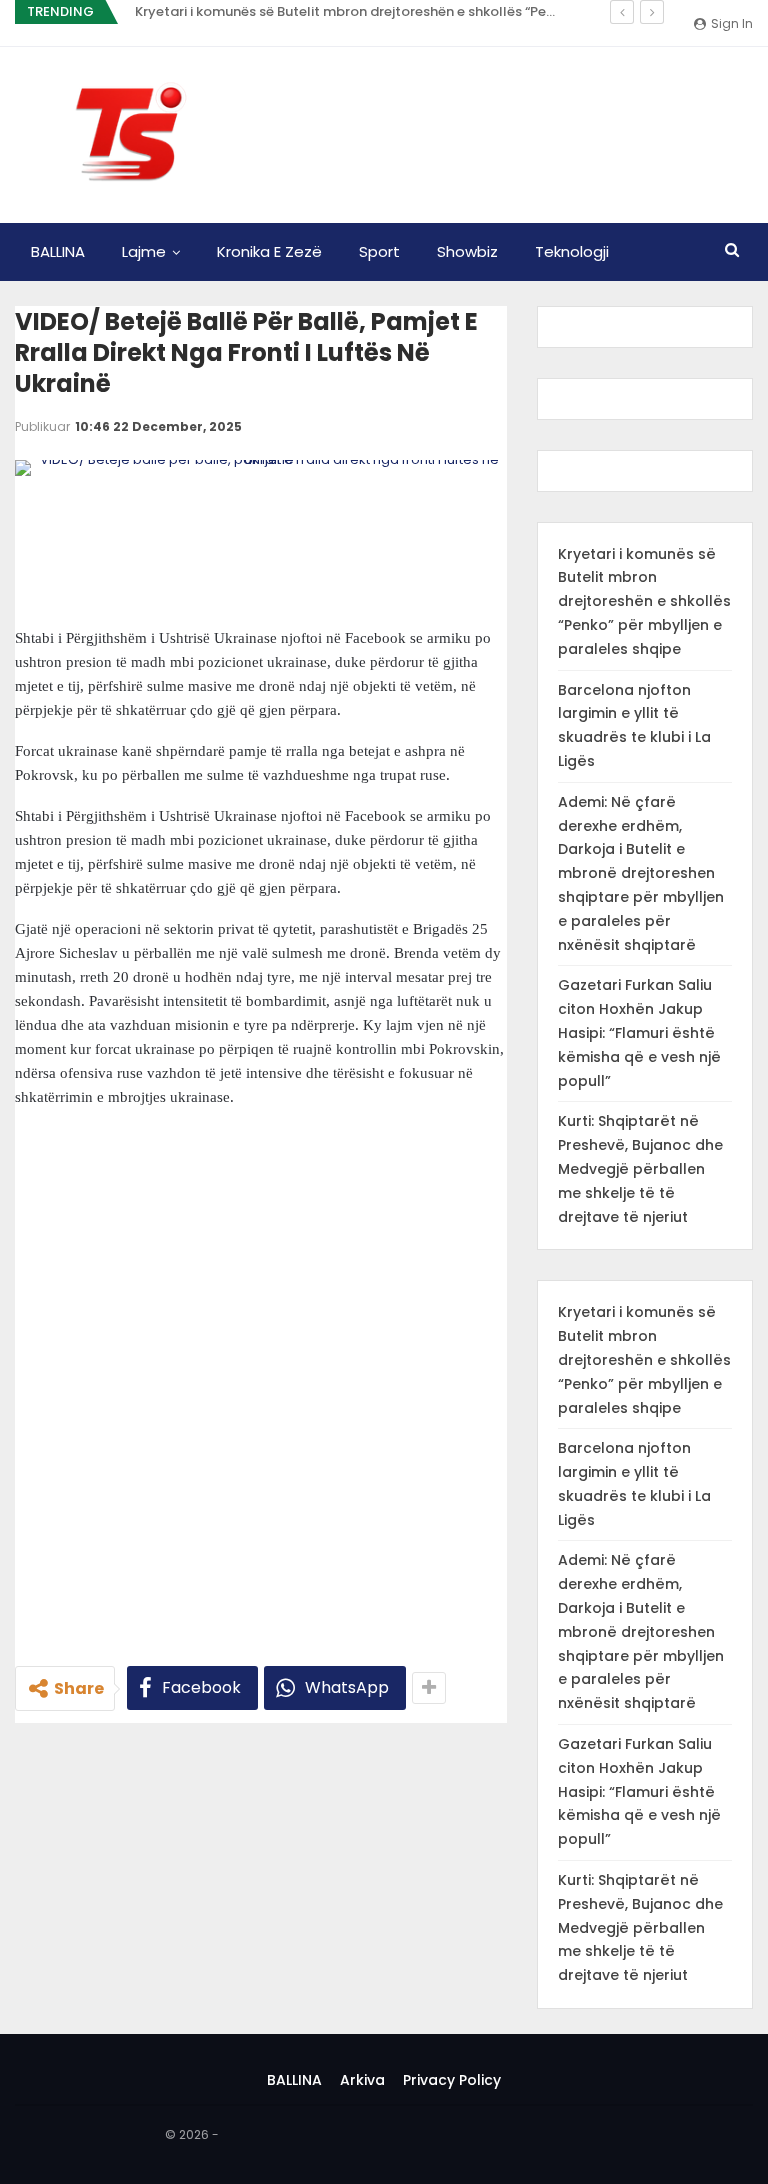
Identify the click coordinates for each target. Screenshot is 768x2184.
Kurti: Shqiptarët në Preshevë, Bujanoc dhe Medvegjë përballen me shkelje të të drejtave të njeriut (640, 1168)
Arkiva (362, 2080)
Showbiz (467, 251)
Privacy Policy (452, 2080)
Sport (379, 251)
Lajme (144, 251)
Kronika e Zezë (269, 251)
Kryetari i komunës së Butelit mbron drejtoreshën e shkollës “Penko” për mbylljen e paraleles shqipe (644, 601)
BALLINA (58, 251)
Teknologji (572, 251)
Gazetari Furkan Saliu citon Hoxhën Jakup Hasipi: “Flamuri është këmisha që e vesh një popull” (639, 1032)
